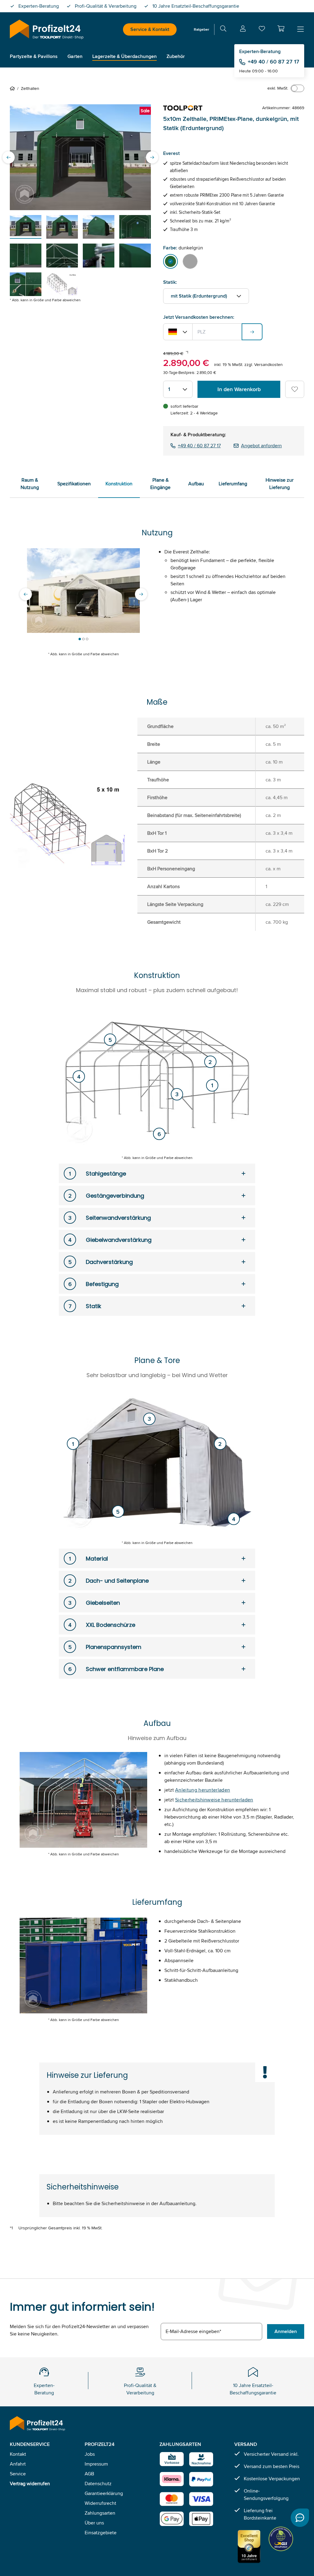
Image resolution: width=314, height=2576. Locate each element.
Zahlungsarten (100, 2513)
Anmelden (286, 2331)
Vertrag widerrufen (30, 2484)
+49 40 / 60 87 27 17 (274, 62)
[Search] (223, 30)
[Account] (243, 30)
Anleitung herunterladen (203, 1790)
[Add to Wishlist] (295, 389)
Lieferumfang (233, 484)
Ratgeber (201, 29)
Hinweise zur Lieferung (280, 484)
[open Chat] (300, 2518)
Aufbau (196, 484)
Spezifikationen (74, 484)
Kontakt (18, 2454)
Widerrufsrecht (100, 2503)
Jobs (90, 2454)
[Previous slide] (9, 157)
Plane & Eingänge (160, 484)
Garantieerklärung (104, 2493)
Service (18, 2474)
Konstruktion (119, 484)
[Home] (13, 88)
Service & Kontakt (150, 29)
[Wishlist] (262, 30)
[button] (281, 29)
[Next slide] (152, 157)
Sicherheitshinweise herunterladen (214, 1800)
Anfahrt (18, 2464)
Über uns (94, 2523)
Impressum (96, 2464)
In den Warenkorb (239, 389)
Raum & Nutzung (30, 484)
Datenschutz (98, 2484)
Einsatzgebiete (101, 2533)
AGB (89, 2474)
